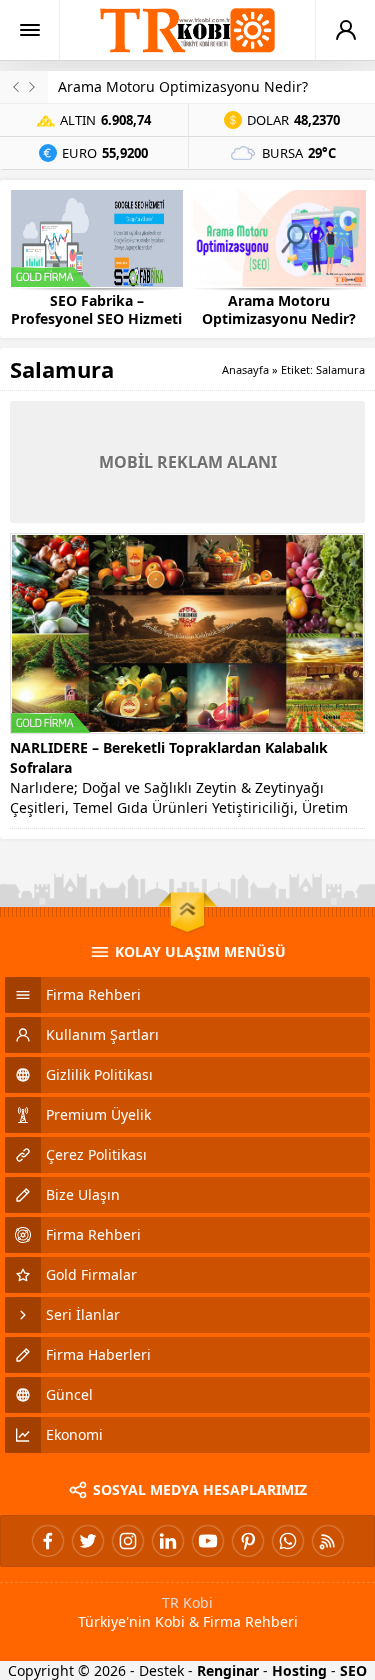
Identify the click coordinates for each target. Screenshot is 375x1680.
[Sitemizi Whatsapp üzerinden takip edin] (288, 1541)
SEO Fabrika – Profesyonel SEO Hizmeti (96, 310)
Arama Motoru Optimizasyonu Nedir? (183, 86)
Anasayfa (245, 369)
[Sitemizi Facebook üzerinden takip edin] (48, 1541)
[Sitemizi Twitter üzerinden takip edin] (88, 1541)
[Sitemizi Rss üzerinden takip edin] (328, 1541)
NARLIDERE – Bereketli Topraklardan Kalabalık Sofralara (169, 757)
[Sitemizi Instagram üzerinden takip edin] (128, 1541)
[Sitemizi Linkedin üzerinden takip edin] (168, 1541)
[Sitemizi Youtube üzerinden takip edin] (208, 1541)
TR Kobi (187, 1602)
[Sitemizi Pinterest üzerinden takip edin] (248, 1541)
